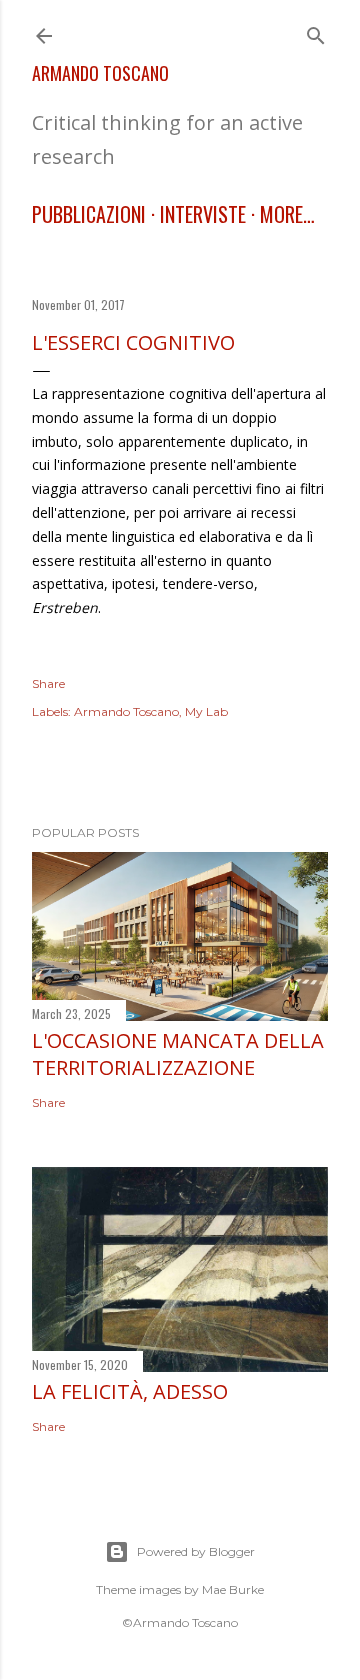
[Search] (316, 31)
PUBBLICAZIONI (89, 214)
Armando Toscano (100, 73)
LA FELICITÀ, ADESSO (130, 1391)
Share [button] (48, 683)
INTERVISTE (203, 214)
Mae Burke (233, 1589)
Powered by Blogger (196, 1551)
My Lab (206, 711)
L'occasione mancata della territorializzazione (178, 1054)
